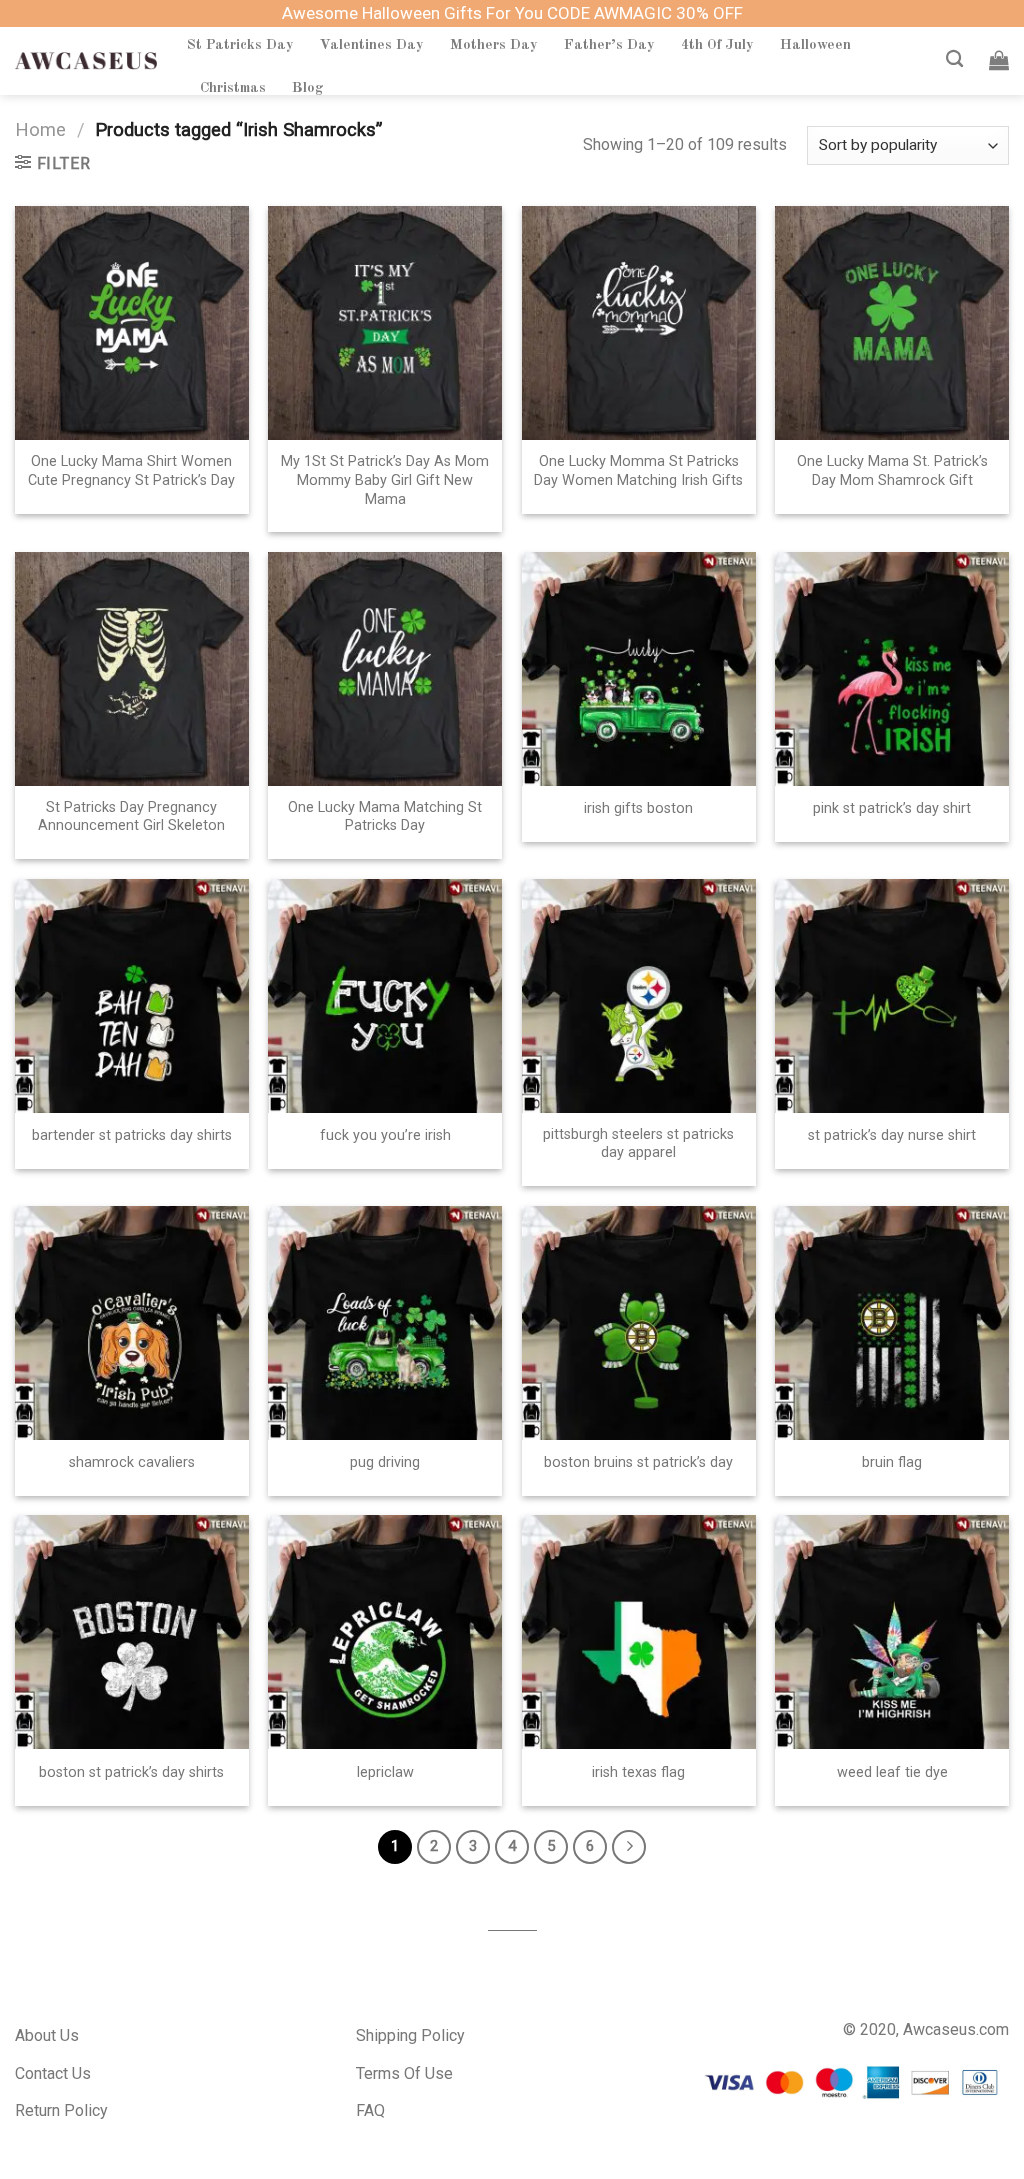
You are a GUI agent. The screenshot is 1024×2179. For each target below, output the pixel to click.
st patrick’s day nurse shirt (892, 1135)
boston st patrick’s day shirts (131, 1772)
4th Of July (717, 45)
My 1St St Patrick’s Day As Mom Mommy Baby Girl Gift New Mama (385, 480)
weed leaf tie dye (892, 1772)
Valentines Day (372, 45)
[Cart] (999, 60)
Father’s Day (609, 45)
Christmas (233, 88)
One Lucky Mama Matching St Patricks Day (385, 817)
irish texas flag (638, 1772)
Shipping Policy (410, 2035)
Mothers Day (494, 45)
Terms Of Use (404, 2073)
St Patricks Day (240, 45)
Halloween (815, 45)
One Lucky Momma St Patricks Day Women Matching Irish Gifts (638, 471)
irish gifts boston (638, 808)
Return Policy (61, 2110)
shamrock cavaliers (132, 1462)
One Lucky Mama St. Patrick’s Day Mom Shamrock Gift (892, 471)
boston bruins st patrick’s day (638, 1462)
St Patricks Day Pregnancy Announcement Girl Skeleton (131, 817)
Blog (308, 88)
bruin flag (892, 1462)
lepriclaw (385, 1772)
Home (40, 129)
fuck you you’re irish (385, 1135)
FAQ (370, 2110)
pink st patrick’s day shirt (892, 808)
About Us (47, 2035)
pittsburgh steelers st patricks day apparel (638, 1144)
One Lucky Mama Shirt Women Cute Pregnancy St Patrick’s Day (131, 471)
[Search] (954, 59)
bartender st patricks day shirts (132, 1135)
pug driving (385, 1462)
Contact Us (53, 2073)
